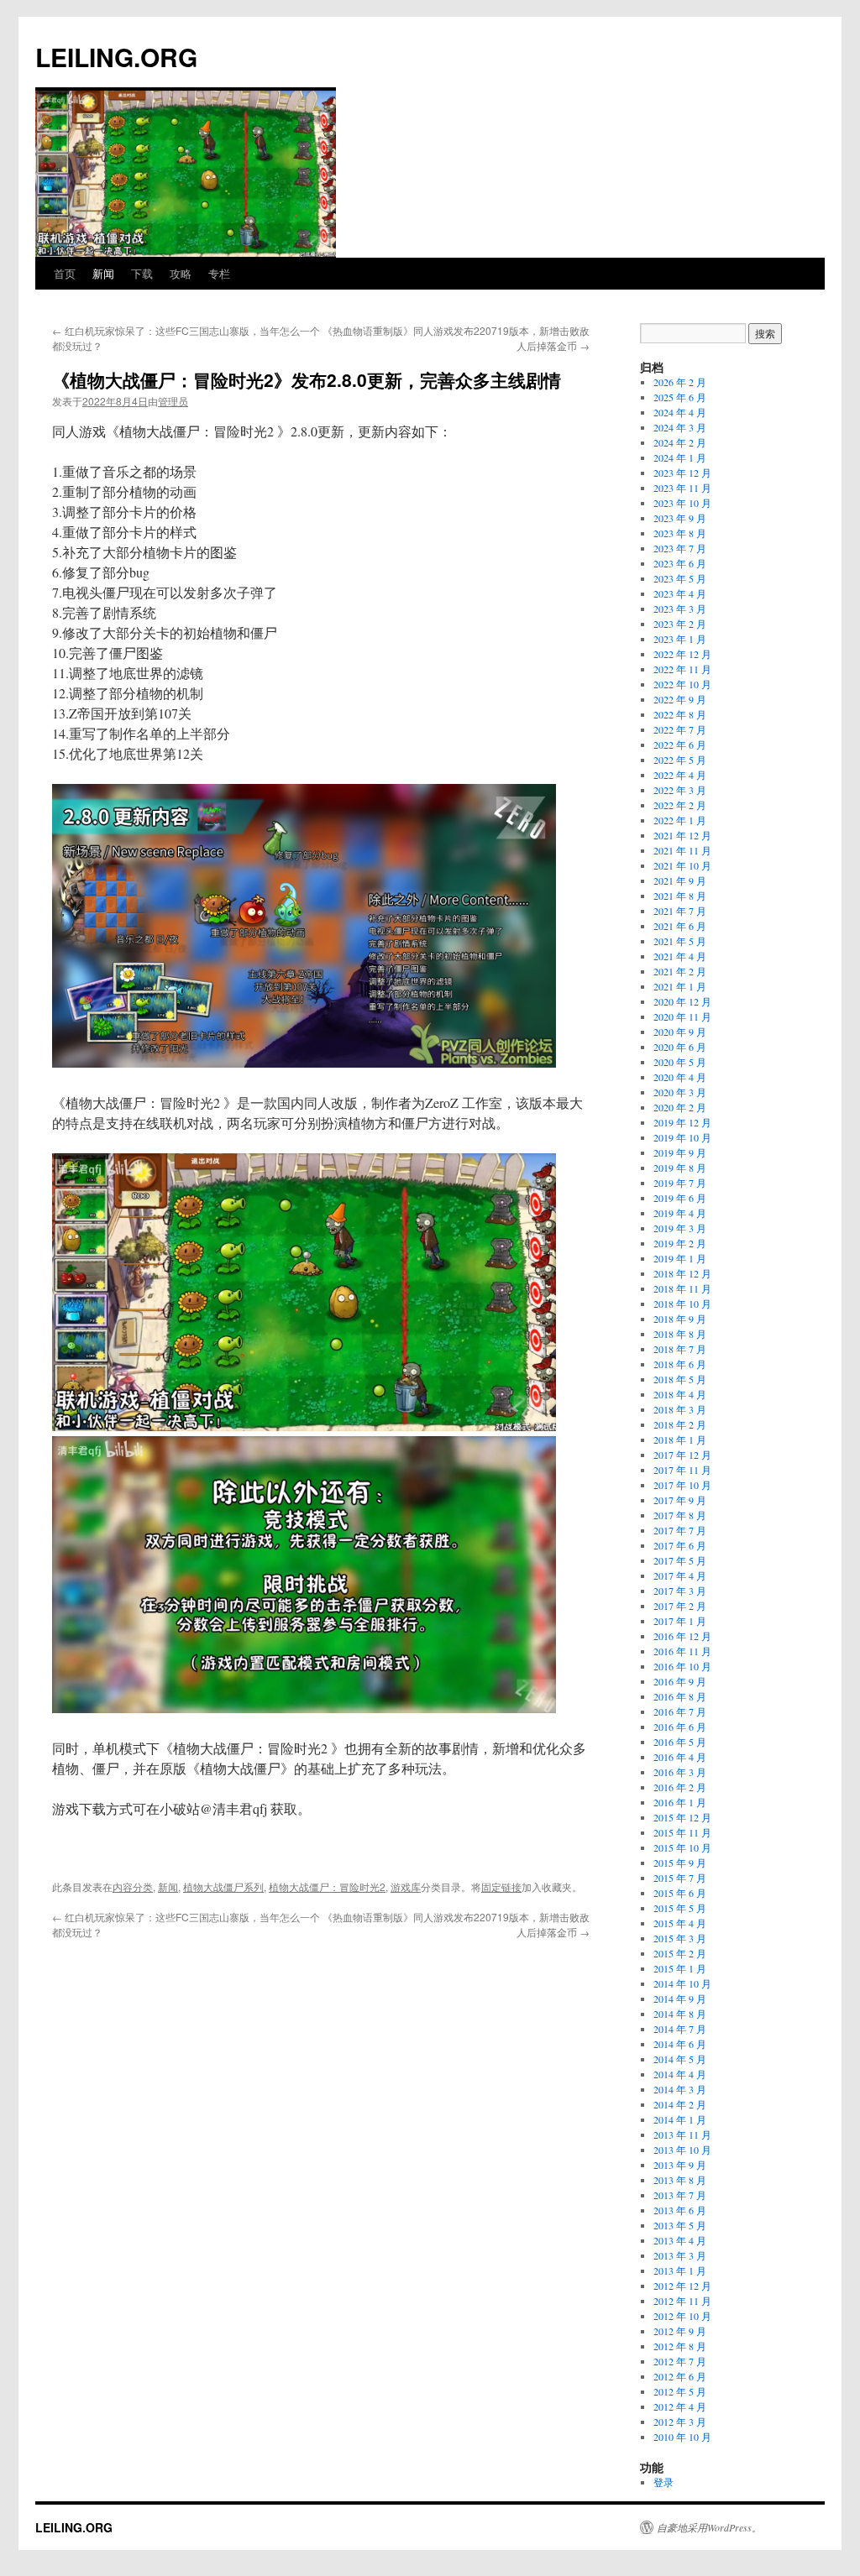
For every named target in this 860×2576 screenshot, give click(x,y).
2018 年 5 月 (680, 1379)
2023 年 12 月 (682, 473)
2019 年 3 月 (680, 1228)
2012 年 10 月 (682, 2316)
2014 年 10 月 (682, 1983)
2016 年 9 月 (680, 1681)
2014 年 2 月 (680, 2104)
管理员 (173, 401)
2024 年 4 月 (680, 412)
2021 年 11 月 (682, 850)
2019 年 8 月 (680, 1168)
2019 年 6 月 (680, 1198)
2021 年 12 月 (682, 835)
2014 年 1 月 (680, 2119)
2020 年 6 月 (680, 1047)
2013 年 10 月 (682, 2150)
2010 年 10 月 (682, 2437)
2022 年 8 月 (680, 714)
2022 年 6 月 (680, 745)
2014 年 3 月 (680, 2089)
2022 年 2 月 (680, 805)
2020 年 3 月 (680, 1092)
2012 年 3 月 (680, 2422)
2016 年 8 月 (680, 1696)
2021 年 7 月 (680, 911)
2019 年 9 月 (680, 1152)
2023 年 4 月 (680, 593)
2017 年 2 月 (680, 1606)
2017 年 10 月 (682, 1485)
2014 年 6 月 (680, 2044)
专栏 (219, 273)
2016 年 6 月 (680, 1727)
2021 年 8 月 (680, 896)
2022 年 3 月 (680, 790)
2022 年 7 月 (680, 729)
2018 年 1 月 (680, 1440)
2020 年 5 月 (680, 1062)
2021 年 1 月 (680, 986)
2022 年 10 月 (682, 684)
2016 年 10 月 (682, 1666)
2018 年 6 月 (680, 1364)
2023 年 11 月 (682, 488)
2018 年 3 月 (680, 1409)
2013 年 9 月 (680, 2165)
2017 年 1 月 (680, 1621)
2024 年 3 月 (680, 427)
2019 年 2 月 (680, 1243)
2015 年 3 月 (680, 1938)
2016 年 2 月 (680, 1787)
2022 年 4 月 (680, 775)
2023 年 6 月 (680, 563)
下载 (142, 273)
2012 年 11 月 (682, 2301)
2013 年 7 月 (680, 2195)
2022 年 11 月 (682, 669)
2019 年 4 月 (680, 1213)
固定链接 (501, 1886)
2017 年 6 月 (680, 1545)
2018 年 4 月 (680, 1394)
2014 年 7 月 (680, 2029)
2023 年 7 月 (680, 548)
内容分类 (133, 1886)
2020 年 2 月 (680, 1107)
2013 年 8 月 (680, 2180)
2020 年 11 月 (682, 1016)
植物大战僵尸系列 (223, 1886)
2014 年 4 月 (680, 2074)
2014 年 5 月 (680, 2059)
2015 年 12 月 (682, 1817)
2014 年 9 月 (680, 1999)
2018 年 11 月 (682, 1288)
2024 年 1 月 (680, 457)
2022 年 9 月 (680, 699)
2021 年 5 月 (680, 941)
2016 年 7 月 (680, 1711)
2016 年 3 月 (680, 1772)
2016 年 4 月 (680, 1757)
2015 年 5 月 (680, 1908)
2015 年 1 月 (680, 1968)
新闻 (103, 273)
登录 (663, 2482)
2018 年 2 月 (680, 1424)
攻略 (181, 273)
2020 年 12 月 (682, 1001)
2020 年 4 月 (680, 1077)
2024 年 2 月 (680, 442)
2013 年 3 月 (680, 2255)
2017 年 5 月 (680, 1560)
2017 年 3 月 (680, 1591)
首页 (65, 273)
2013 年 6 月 (680, 2210)
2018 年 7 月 (680, 1349)
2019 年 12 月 (682, 1122)
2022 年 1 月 (680, 820)
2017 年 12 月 (682, 1455)
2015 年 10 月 (682, 1847)
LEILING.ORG (116, 57)
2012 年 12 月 (682, 2286)
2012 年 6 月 (680, 2376)
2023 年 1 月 (680, 639)
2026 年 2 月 (680, 382)
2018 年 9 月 (680, 1319)
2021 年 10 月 (682, 865)
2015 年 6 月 (680, 1893)
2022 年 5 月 (680, 760)
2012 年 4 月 (680, 2406)
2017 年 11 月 (682, 1470)
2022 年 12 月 (682, 654)
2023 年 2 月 (680, 624)
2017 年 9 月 (680, 1500)
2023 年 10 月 (682, 503)
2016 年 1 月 (680, 1802)
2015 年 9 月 (680, 1863)
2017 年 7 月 (680, 1530)
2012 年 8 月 (680, 2346)
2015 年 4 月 (680, 1923)
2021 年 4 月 (680, 956)
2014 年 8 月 (680, 2014)
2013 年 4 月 (680, 2240)
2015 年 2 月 (680, 1953)
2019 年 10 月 (682, 1137)
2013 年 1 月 (680, 2270)
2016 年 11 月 (682, 1651)
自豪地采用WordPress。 (709, 2527)
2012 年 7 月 (680, 2361)
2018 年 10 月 (682, 1304)
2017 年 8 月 (680, 1515)
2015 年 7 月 (680, 1878)
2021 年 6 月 (680, 926)
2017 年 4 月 (680, 1575)
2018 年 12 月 (682, 1273)
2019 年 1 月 (680, 1258)
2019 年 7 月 (680, 1183)
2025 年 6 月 (680, 397)
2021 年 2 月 (680, 971)
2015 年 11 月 (682, 1832)
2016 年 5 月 (680, 1742)
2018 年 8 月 (680, 1334)
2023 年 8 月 (680, 533)
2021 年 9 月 (680, 880)
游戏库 (406, 1886)
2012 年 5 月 (680, 2391)
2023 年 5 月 (680, 578)
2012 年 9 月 (680, 2331)
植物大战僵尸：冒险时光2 (327, 1886)
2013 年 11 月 (682, 2134)
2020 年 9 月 (680, 1032)
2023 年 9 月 (680, 518)
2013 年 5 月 (680, 2225)
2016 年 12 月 (682, 1636)
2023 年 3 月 (680, 609)
